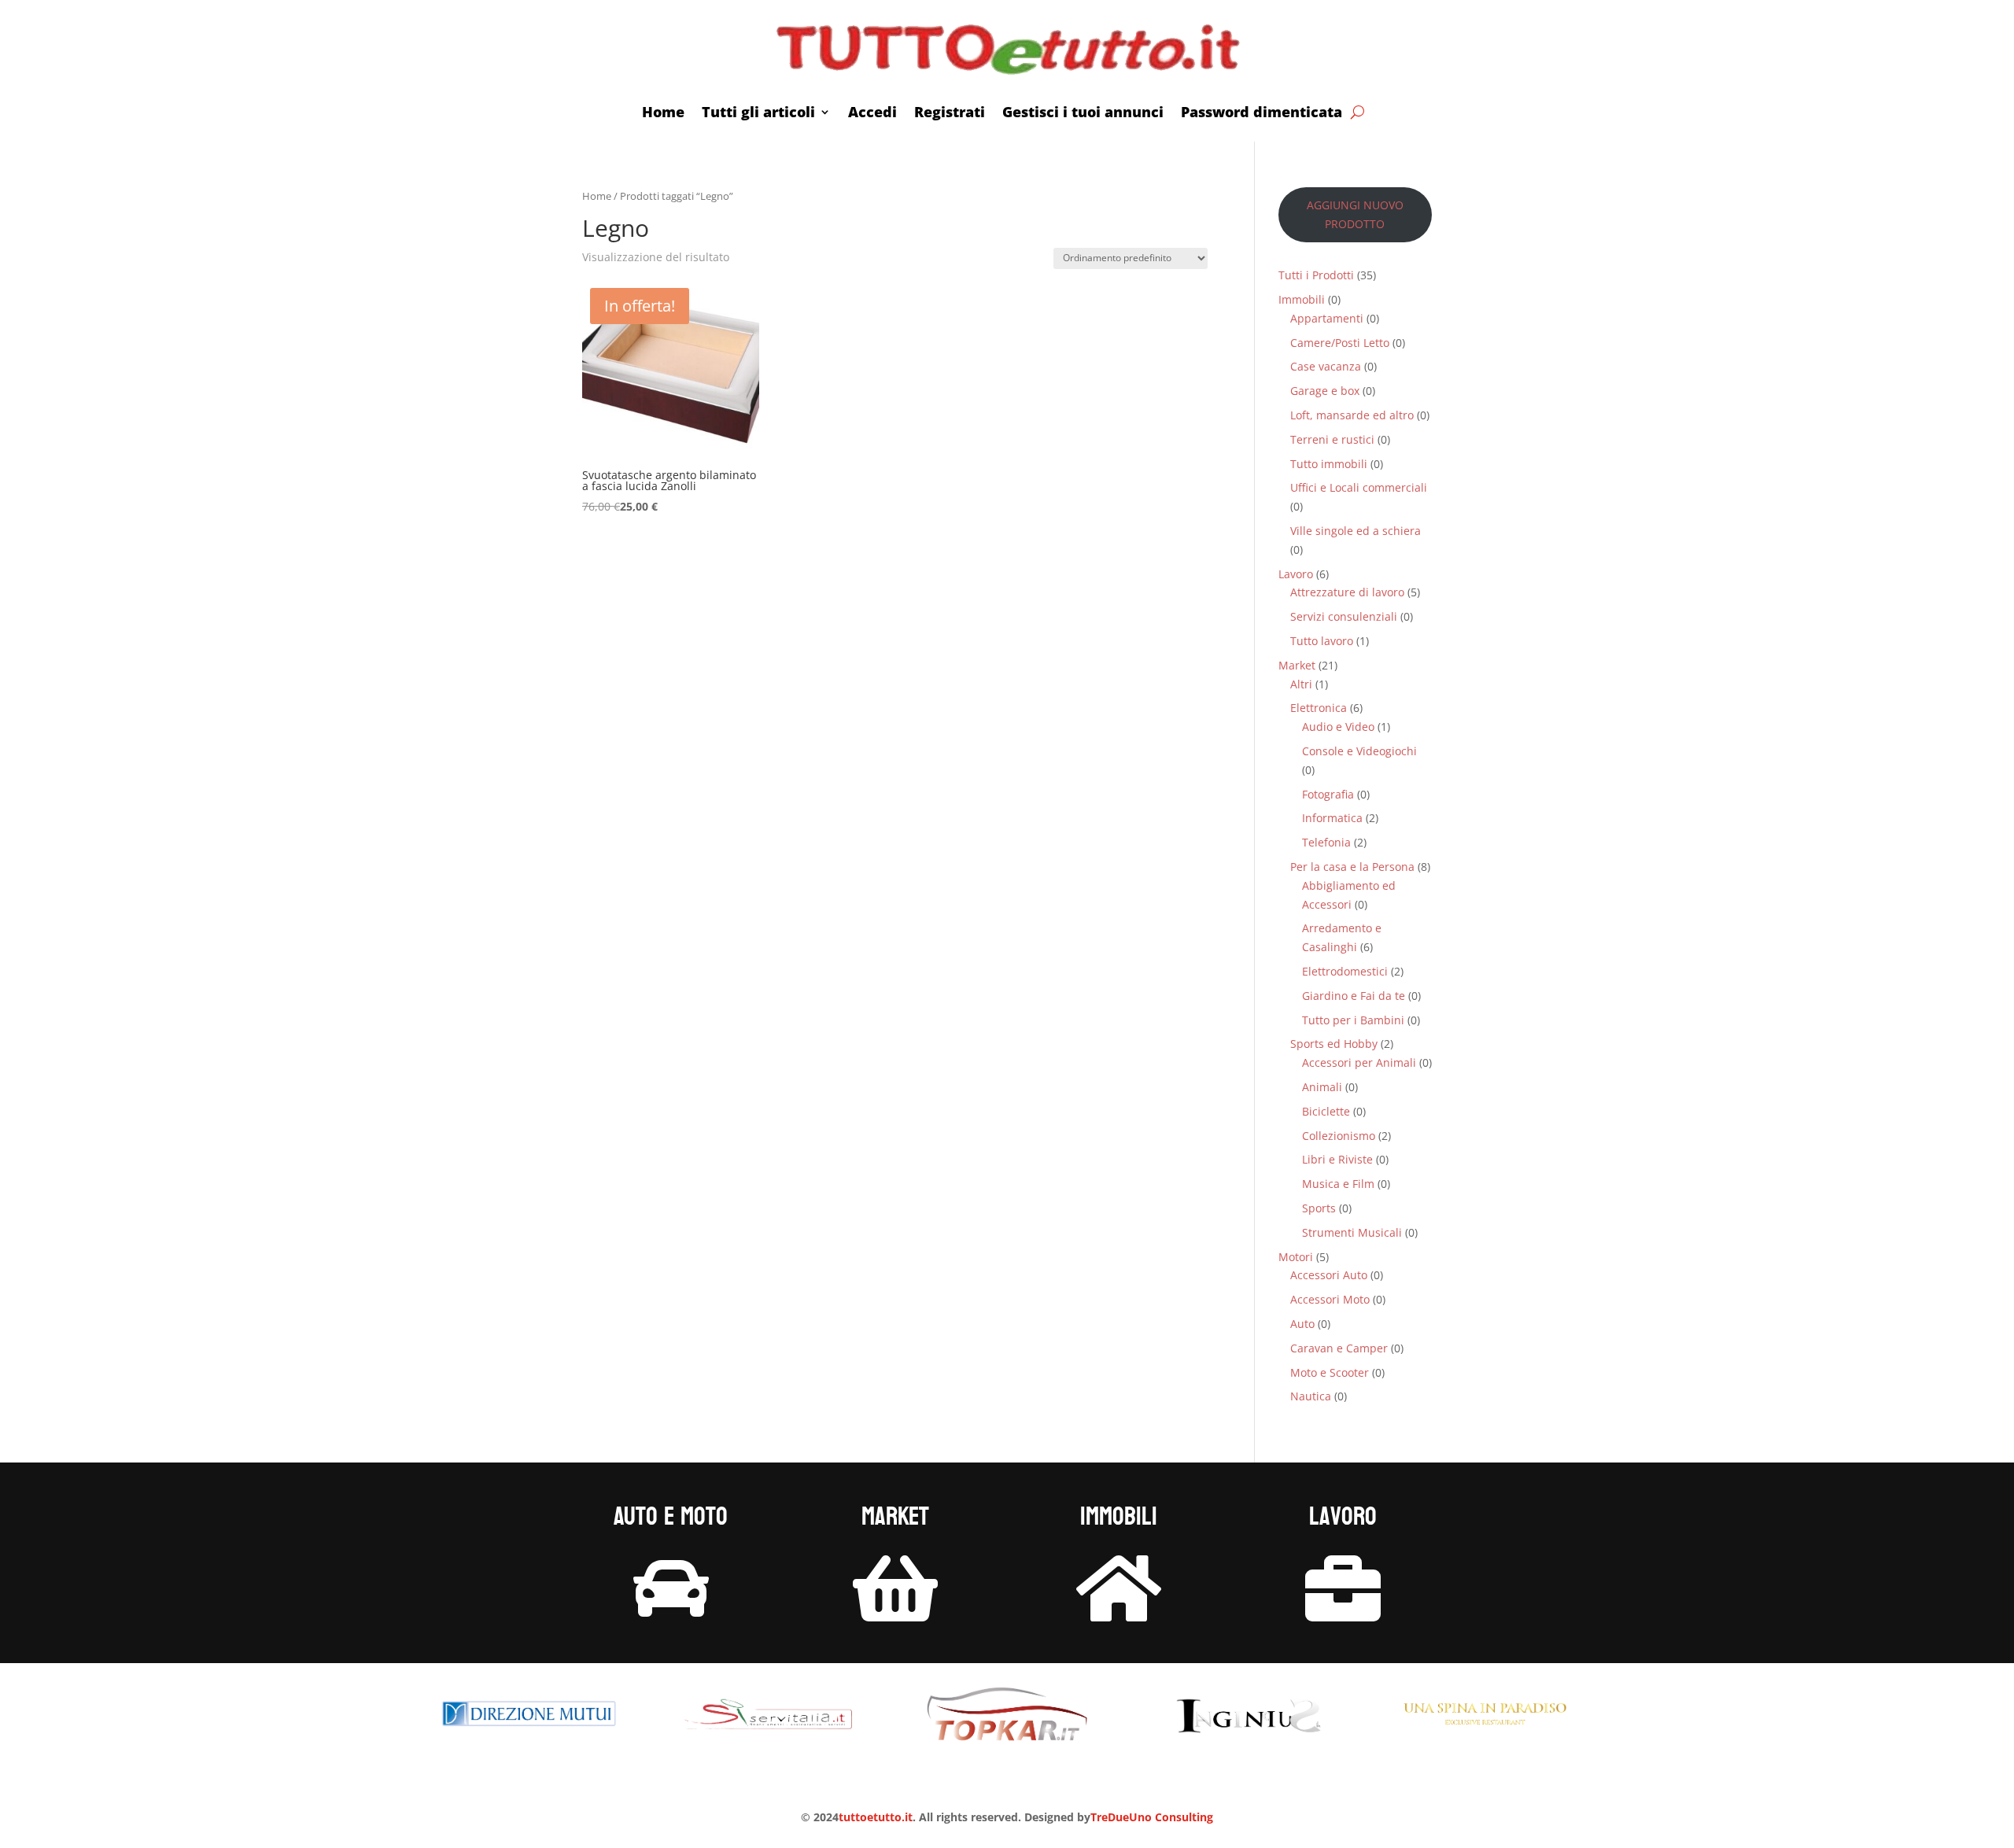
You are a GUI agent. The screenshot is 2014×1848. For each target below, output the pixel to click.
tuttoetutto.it (876, 1817)
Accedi (872, 112)
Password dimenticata (1262, 112)
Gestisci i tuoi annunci (1083, 112)
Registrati (950, 112)
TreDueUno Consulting (1152, 1817)
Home (663, 112)
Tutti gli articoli (758, 112)
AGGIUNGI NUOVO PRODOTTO (1355, 214)
